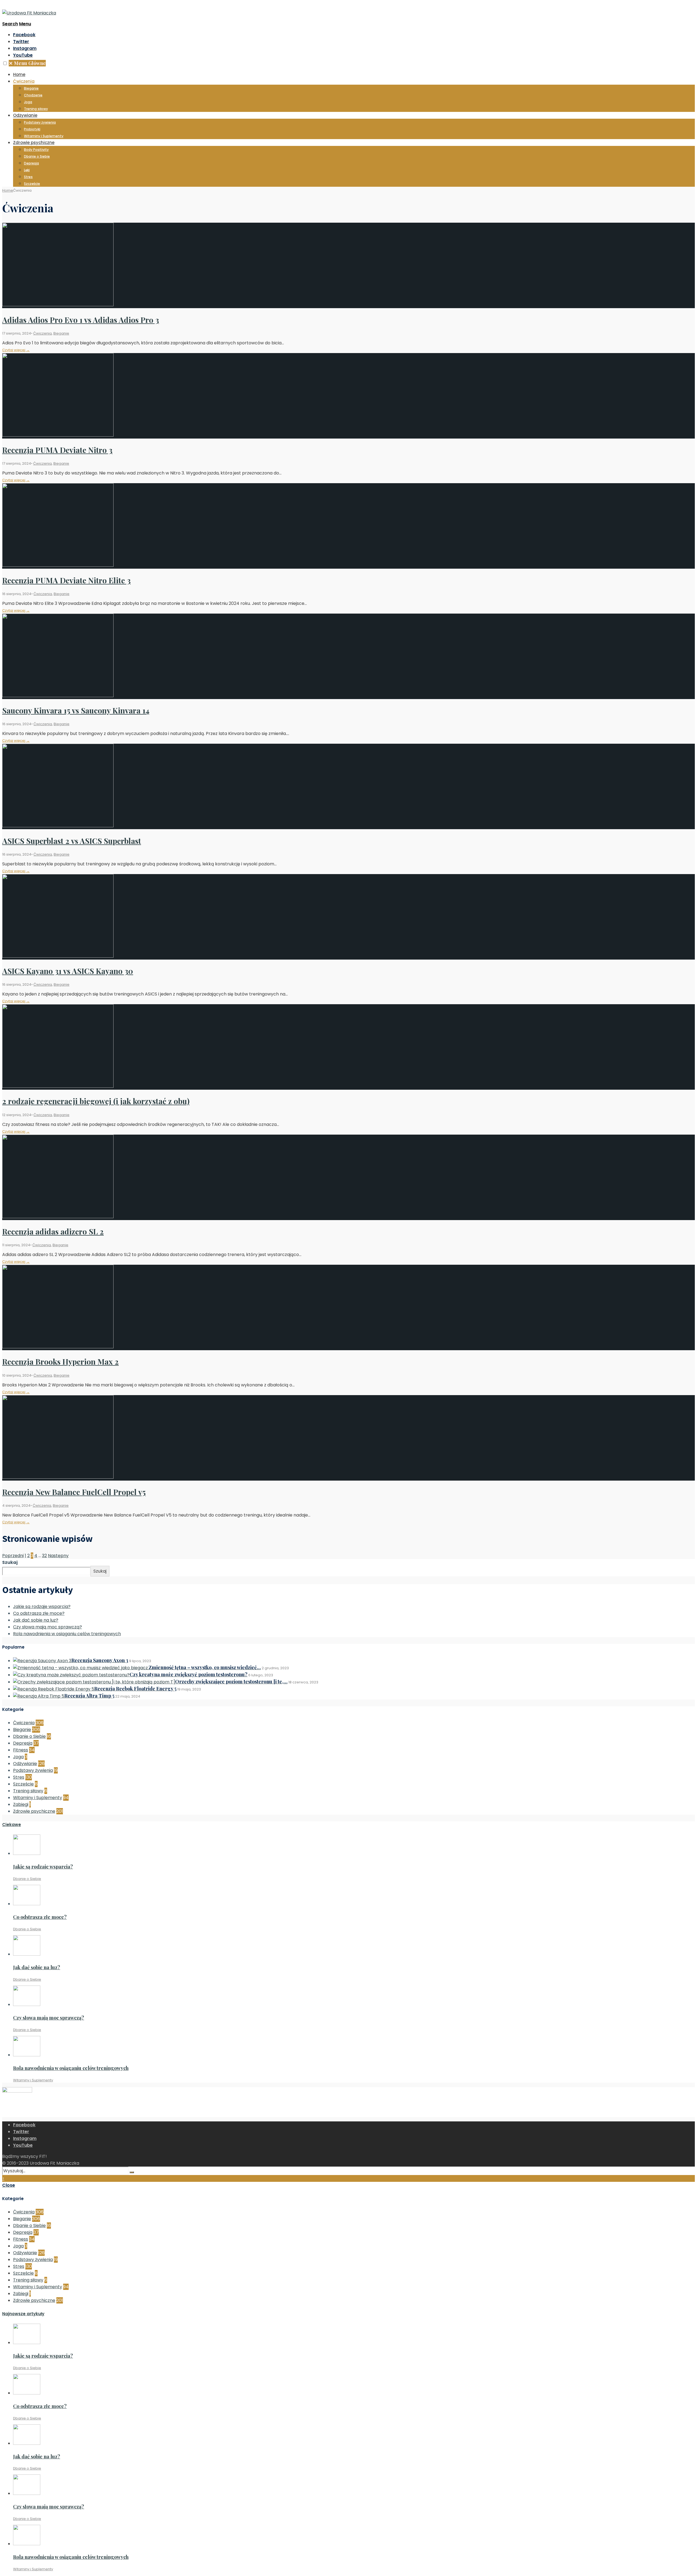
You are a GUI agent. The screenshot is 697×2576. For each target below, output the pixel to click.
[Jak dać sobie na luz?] (27, 1954)
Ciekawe (12, 1825)
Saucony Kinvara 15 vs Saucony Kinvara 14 (76, 710)
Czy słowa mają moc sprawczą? (48, 1627)
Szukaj (10, 1562)
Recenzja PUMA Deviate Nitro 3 (57, 450)
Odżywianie (25, 115)
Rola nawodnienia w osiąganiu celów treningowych (67, 1634)
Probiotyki (32, 129)
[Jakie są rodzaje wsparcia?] (27, 1853)
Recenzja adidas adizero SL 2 (53, 1231)
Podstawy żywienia (40, 122)
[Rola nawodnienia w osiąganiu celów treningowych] (27, 2055)
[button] (5, 63)
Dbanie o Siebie (37, 156)
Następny (58, 1556)
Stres (28, 177)
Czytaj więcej (16, 350)
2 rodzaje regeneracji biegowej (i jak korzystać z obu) (96, 1101)
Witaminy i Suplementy (44, 136)
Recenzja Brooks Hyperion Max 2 (60, 1361)
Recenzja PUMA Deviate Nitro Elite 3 (66, 580)
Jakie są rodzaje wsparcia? (42, 1606)
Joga (28, 102)
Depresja (31, 163)
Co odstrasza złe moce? (39, 1613)
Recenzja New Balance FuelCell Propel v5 (74, 1492)
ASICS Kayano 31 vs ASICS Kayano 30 (68, 971)
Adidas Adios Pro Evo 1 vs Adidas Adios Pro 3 (81, 320)
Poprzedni (13, 1556)
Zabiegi (21, 1804)
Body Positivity (36, 150)
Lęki (27, 170)
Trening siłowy (36, 109)
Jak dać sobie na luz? (36, 1620)
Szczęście (32, 184)
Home (19, 74)
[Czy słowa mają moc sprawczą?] (27, 2004)
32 (44, 1556)
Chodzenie (33, 95)
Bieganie (31, 88)
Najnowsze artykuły (23, 2314)
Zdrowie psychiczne (34, 143)
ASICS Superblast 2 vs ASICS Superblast (72, 841)
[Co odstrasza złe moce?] (27, 1904)
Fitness (21, 1750)
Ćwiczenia (24, 81)
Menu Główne (27, 63)
